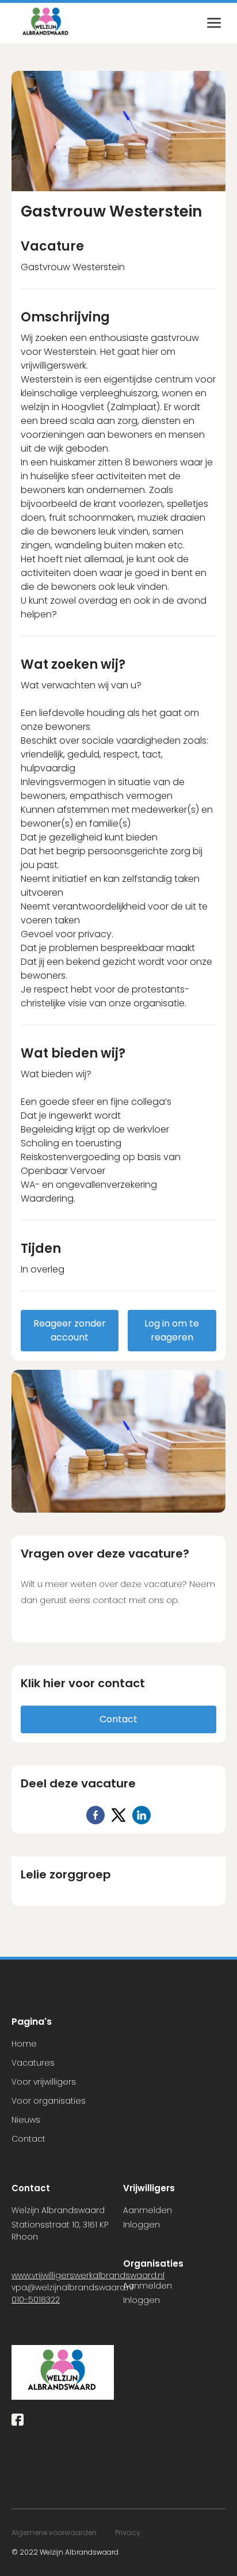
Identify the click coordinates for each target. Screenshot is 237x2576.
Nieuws (26, 2120)
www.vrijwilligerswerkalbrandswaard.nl (88, 2275)
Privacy (128, 2533)
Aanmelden (148, 2210)
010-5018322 (36, 2300)
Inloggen (142, 2225)
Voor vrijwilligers (44, 2082)
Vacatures (33, 2063)
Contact (28, 2139)
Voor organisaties (49, 2101)
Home (24, 2044)
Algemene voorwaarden (54, 2533)
